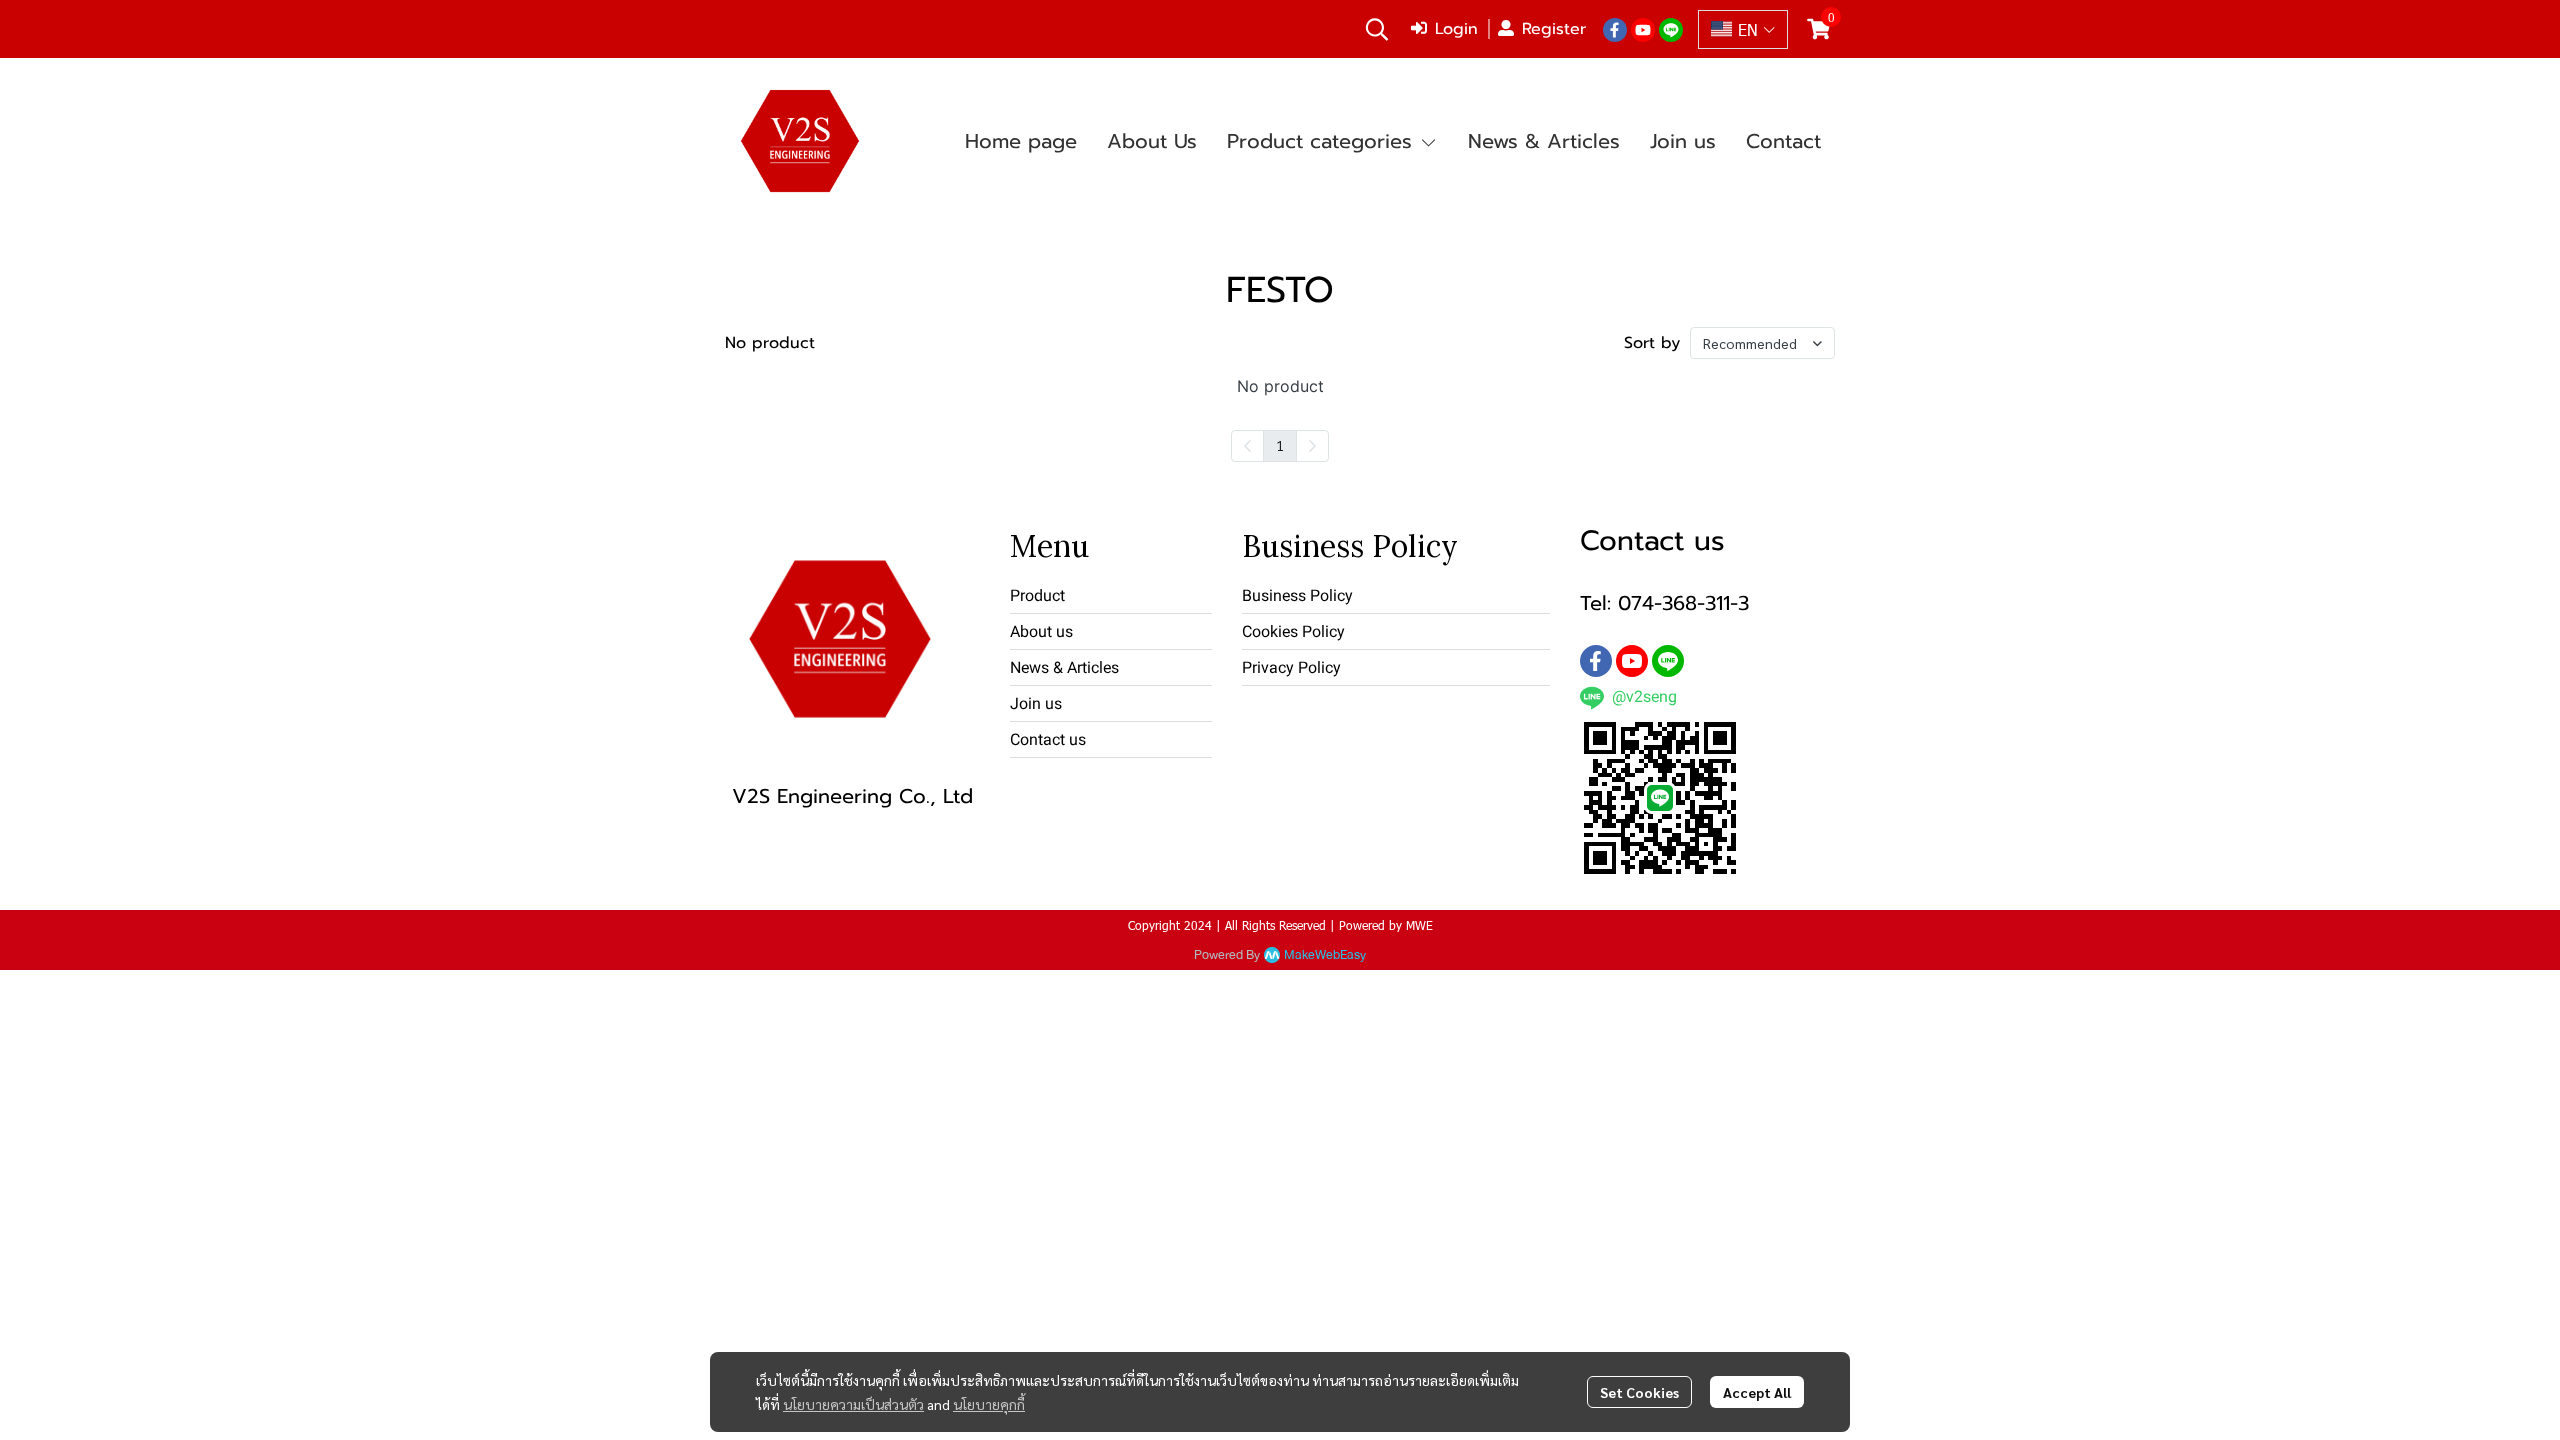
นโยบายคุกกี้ (989, 1404)
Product (1037, 595)
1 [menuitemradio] (1280, 445)
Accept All (1757, 1392)
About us (1041, 631)
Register (1554, 29)
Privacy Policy (1291, 667)
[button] (1377, 29)
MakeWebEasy (1325, 955)
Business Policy (1297, 595)
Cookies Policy (1293, 631)
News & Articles (1064, 667)
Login (1456, 29)
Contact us (1048, 739)
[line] (1671, 29)
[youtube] (1643, 29)
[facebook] (1615, 29)
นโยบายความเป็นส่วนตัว (853, 1404)
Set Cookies (1639, 1392)
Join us (1036, 703)
